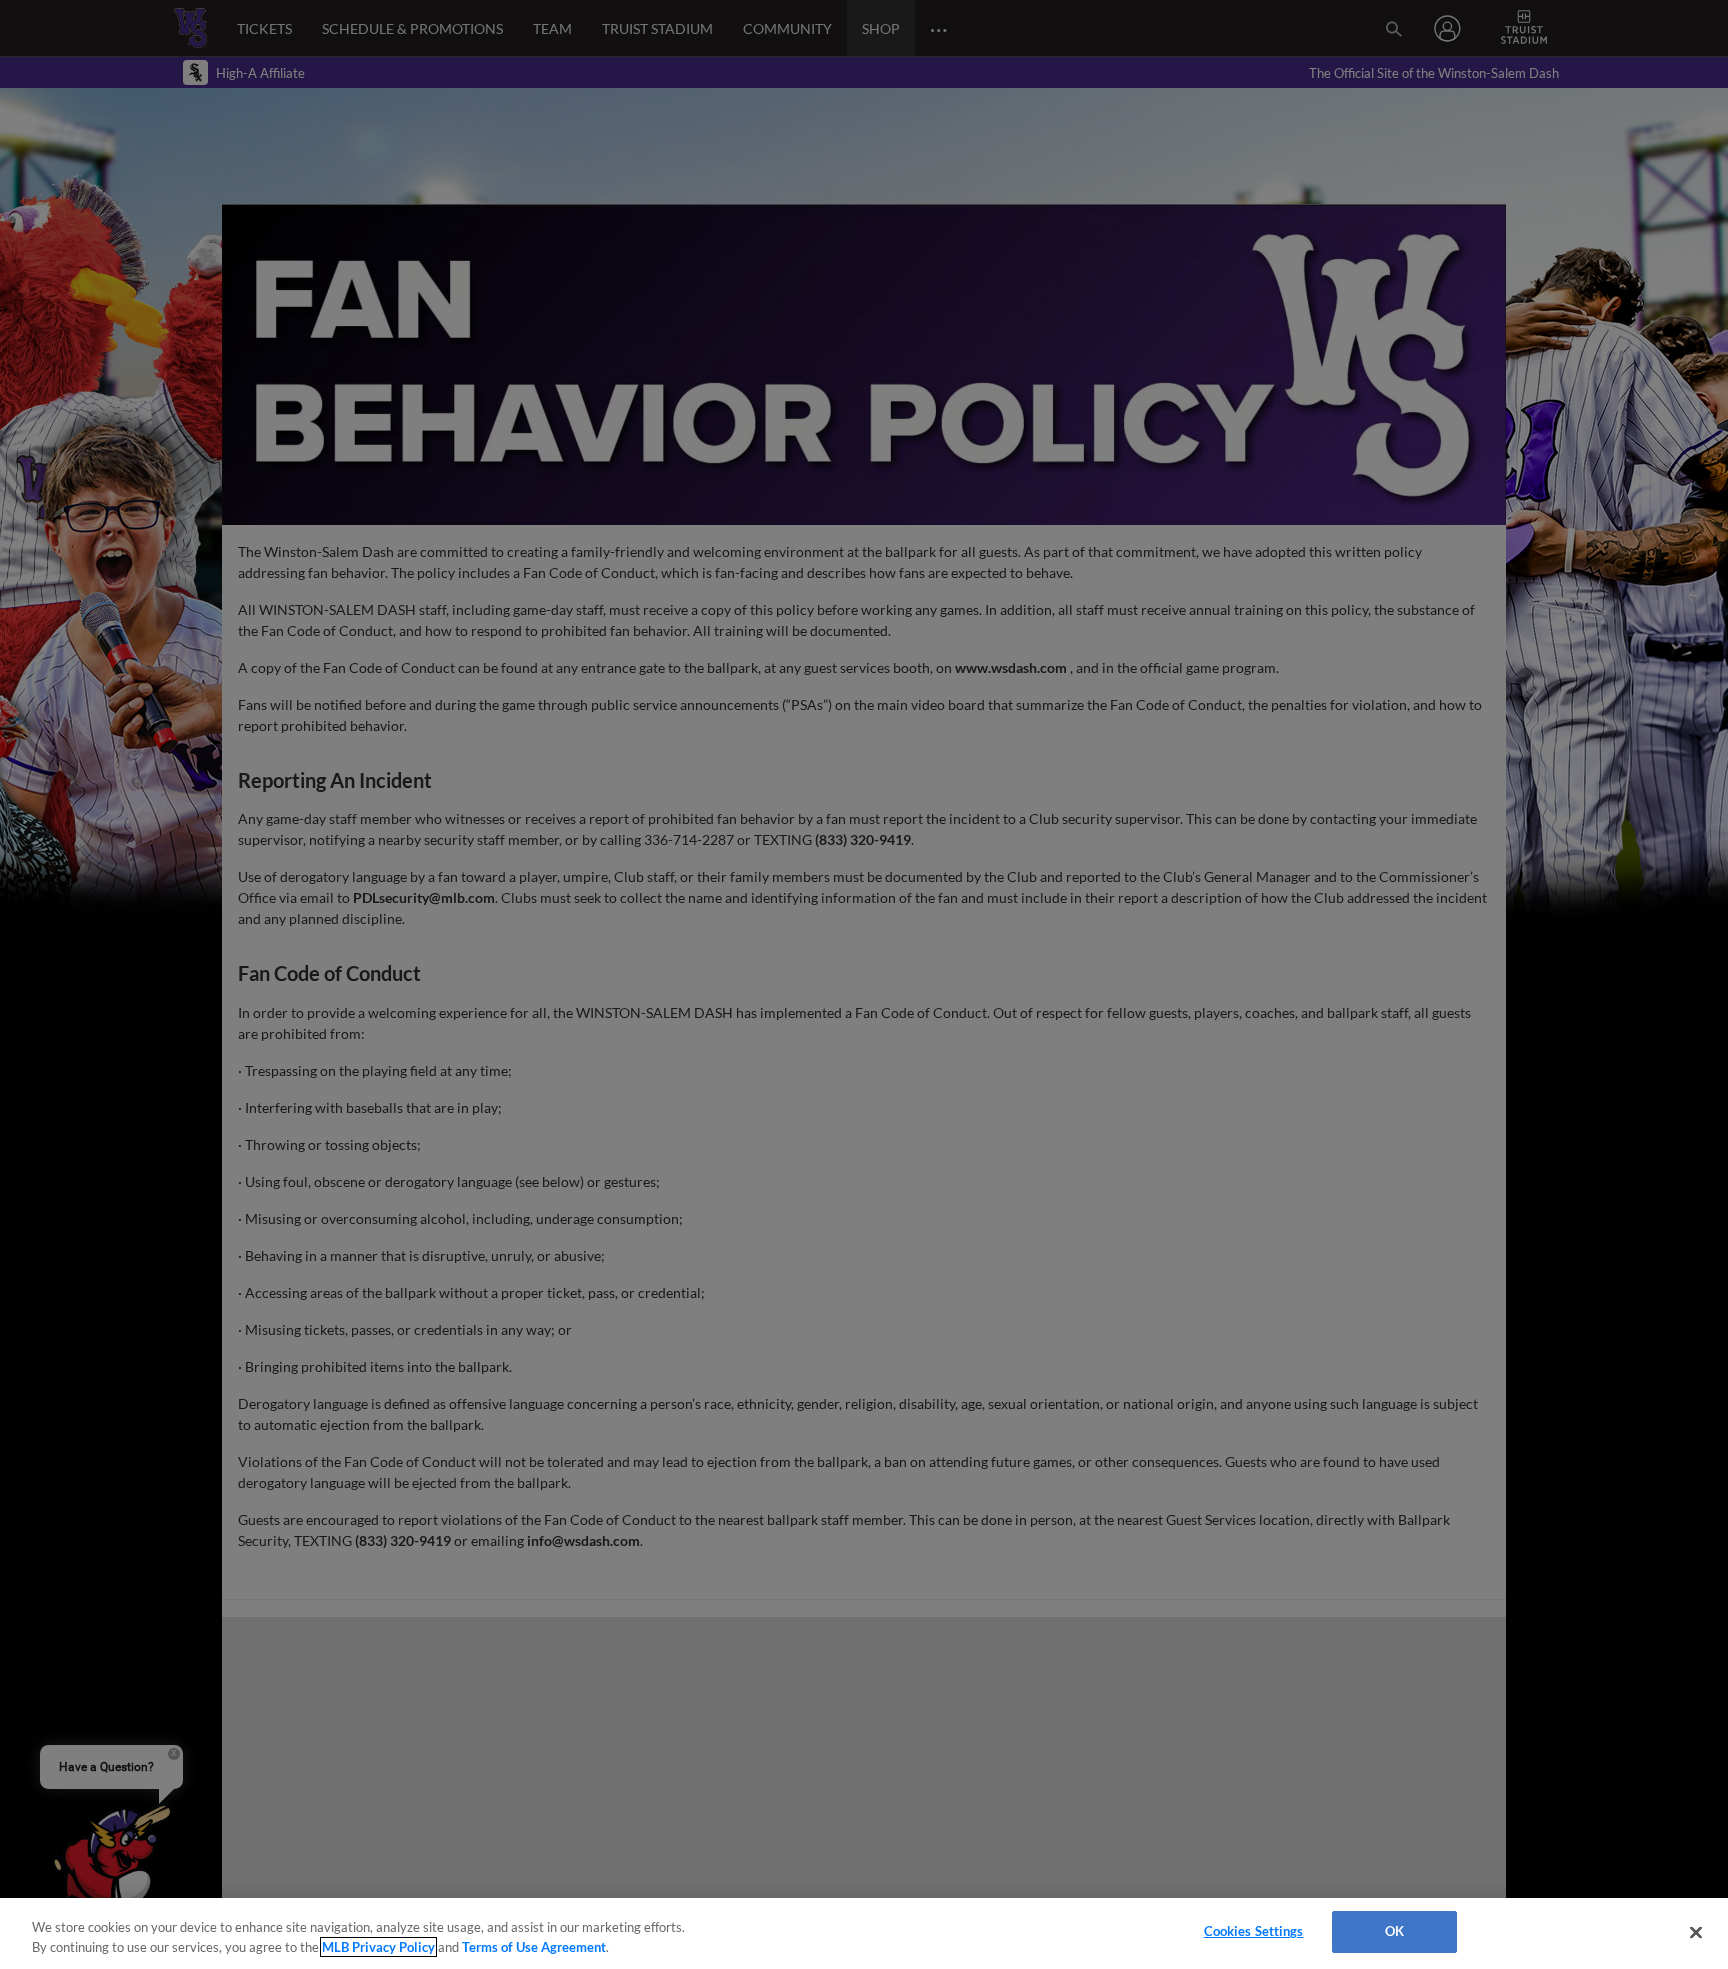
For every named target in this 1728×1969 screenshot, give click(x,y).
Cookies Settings (1254, 1931)
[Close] (1696, 1932)
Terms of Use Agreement (534, 1947)
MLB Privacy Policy (378, 1947)
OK (1394, 1931)
